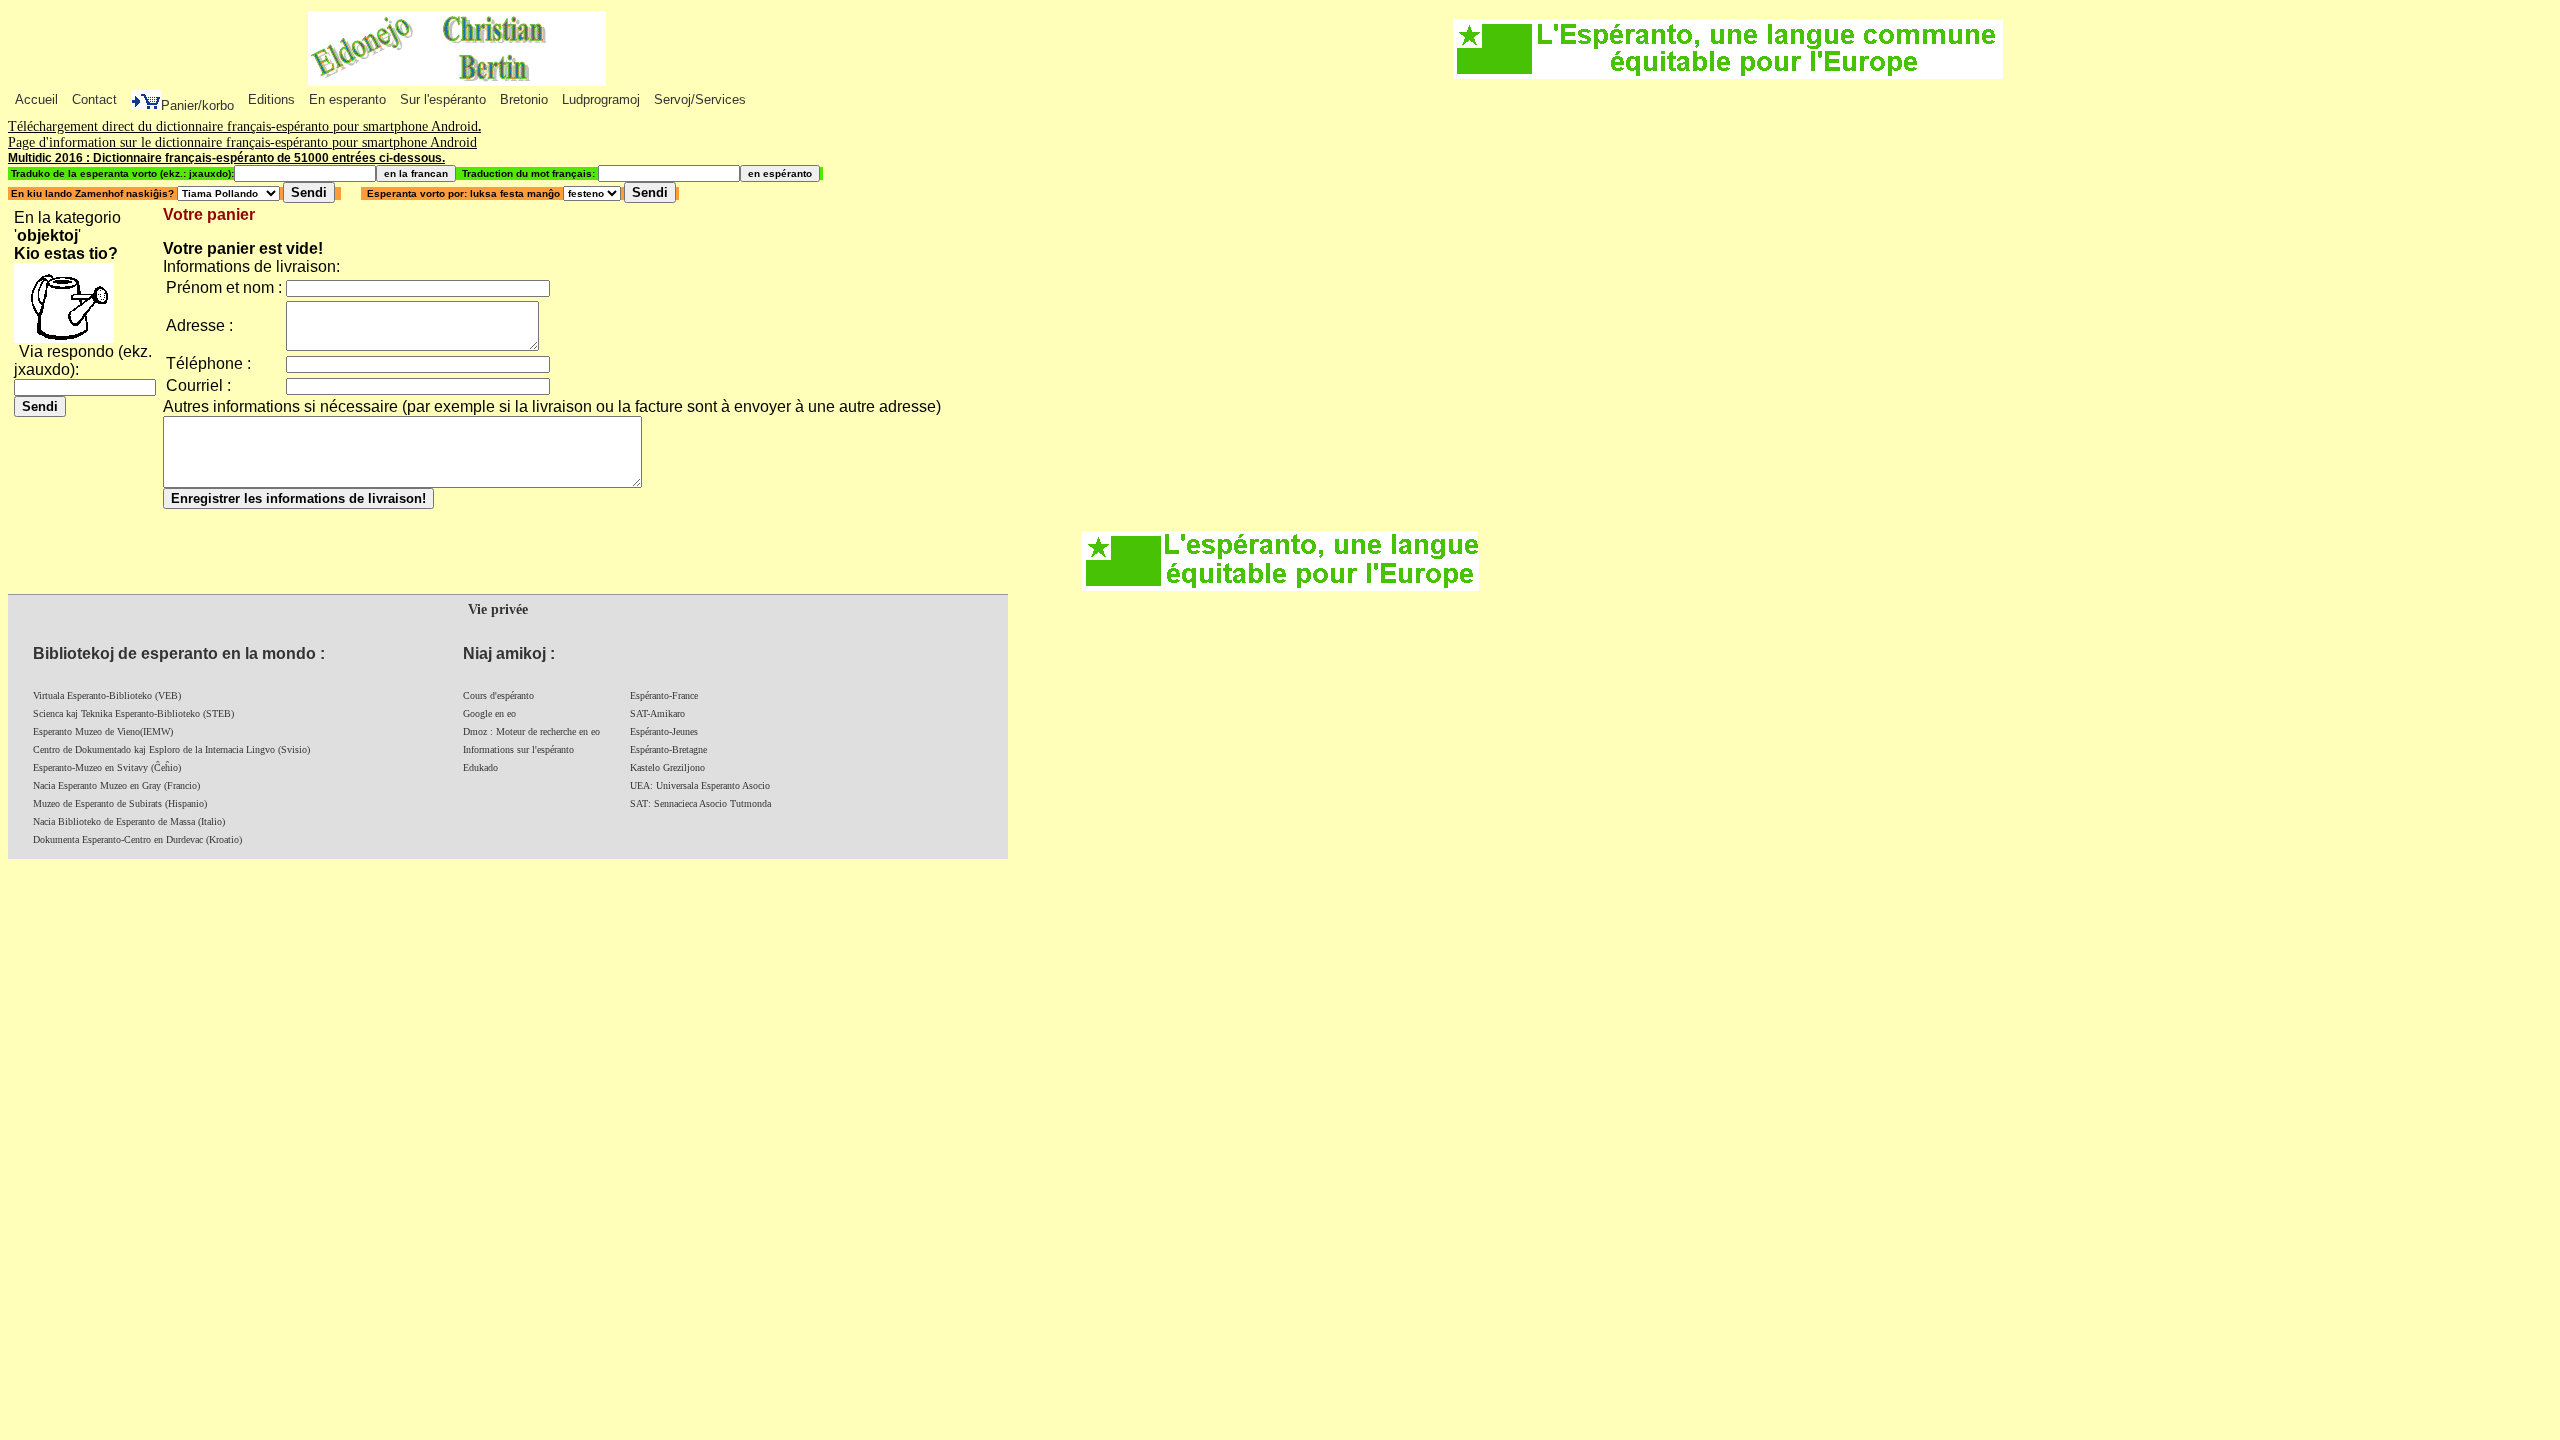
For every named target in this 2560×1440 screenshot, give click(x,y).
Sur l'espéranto (443, 99)
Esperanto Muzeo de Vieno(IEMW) (103, 731)
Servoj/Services (700, 99)
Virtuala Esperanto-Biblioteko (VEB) (107, 695)
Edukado (480, 767)
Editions (271, 99)
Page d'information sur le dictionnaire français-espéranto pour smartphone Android (242, 142)
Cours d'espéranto (498, 695)
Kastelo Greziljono (667, 767)
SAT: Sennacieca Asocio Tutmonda (700, 803)
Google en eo (489, 713)
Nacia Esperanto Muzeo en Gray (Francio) (116, 785)
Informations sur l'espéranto (518, 749)
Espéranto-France (664, 695)
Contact (94, 99)
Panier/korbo (197, 105)
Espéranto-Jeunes (664, 731)
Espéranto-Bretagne (668, 749)
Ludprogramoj (601, 99)
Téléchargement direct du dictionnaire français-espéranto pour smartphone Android (243, 126)
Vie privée (498, 609)
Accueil (36, 99)
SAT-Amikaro (657, 713)
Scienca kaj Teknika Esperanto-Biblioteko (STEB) (133, 713)
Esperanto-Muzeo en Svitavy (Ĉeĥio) (107, 767)
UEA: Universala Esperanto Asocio (700, 785)
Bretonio (524, 99)
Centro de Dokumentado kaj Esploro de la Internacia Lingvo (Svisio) (171, 749)
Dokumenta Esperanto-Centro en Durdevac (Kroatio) (137, 839)
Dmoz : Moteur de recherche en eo (531, 731)
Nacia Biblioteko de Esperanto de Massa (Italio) (129, 821)
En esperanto (347, 99)
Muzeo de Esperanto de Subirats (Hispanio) (120, 803)
